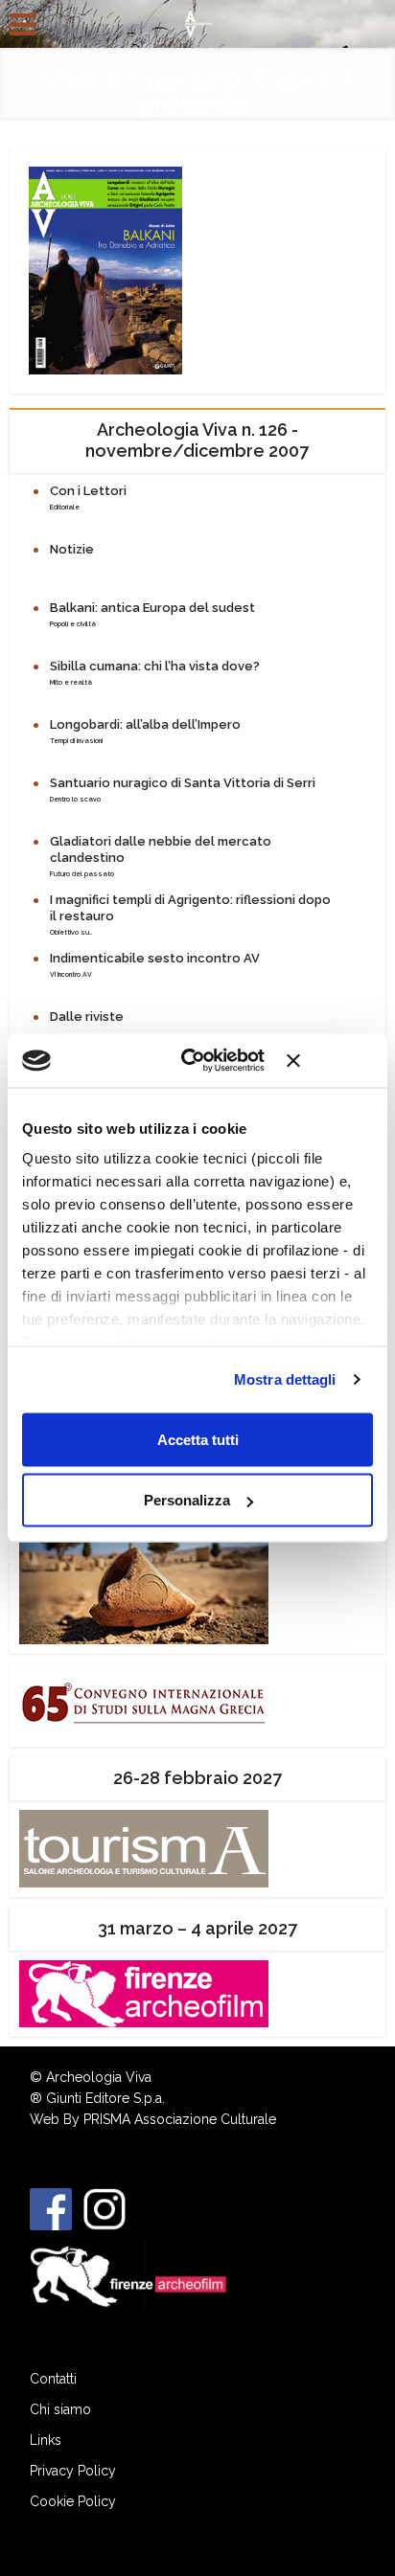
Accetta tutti (198, 1439)
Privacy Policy (73, 2471)
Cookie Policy (73, 2501)
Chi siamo (60, 2409)
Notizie (72, 549)
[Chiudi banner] (330, 1060)
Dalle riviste (87, 1017)
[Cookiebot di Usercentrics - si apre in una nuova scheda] (194, 1061)
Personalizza (187, 1500)
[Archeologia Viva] (197, 22)
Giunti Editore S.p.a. (105, 2098)
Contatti (53, 2379)
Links (46, 2440)
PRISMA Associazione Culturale (180, 2119)
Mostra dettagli (285, 1379)
